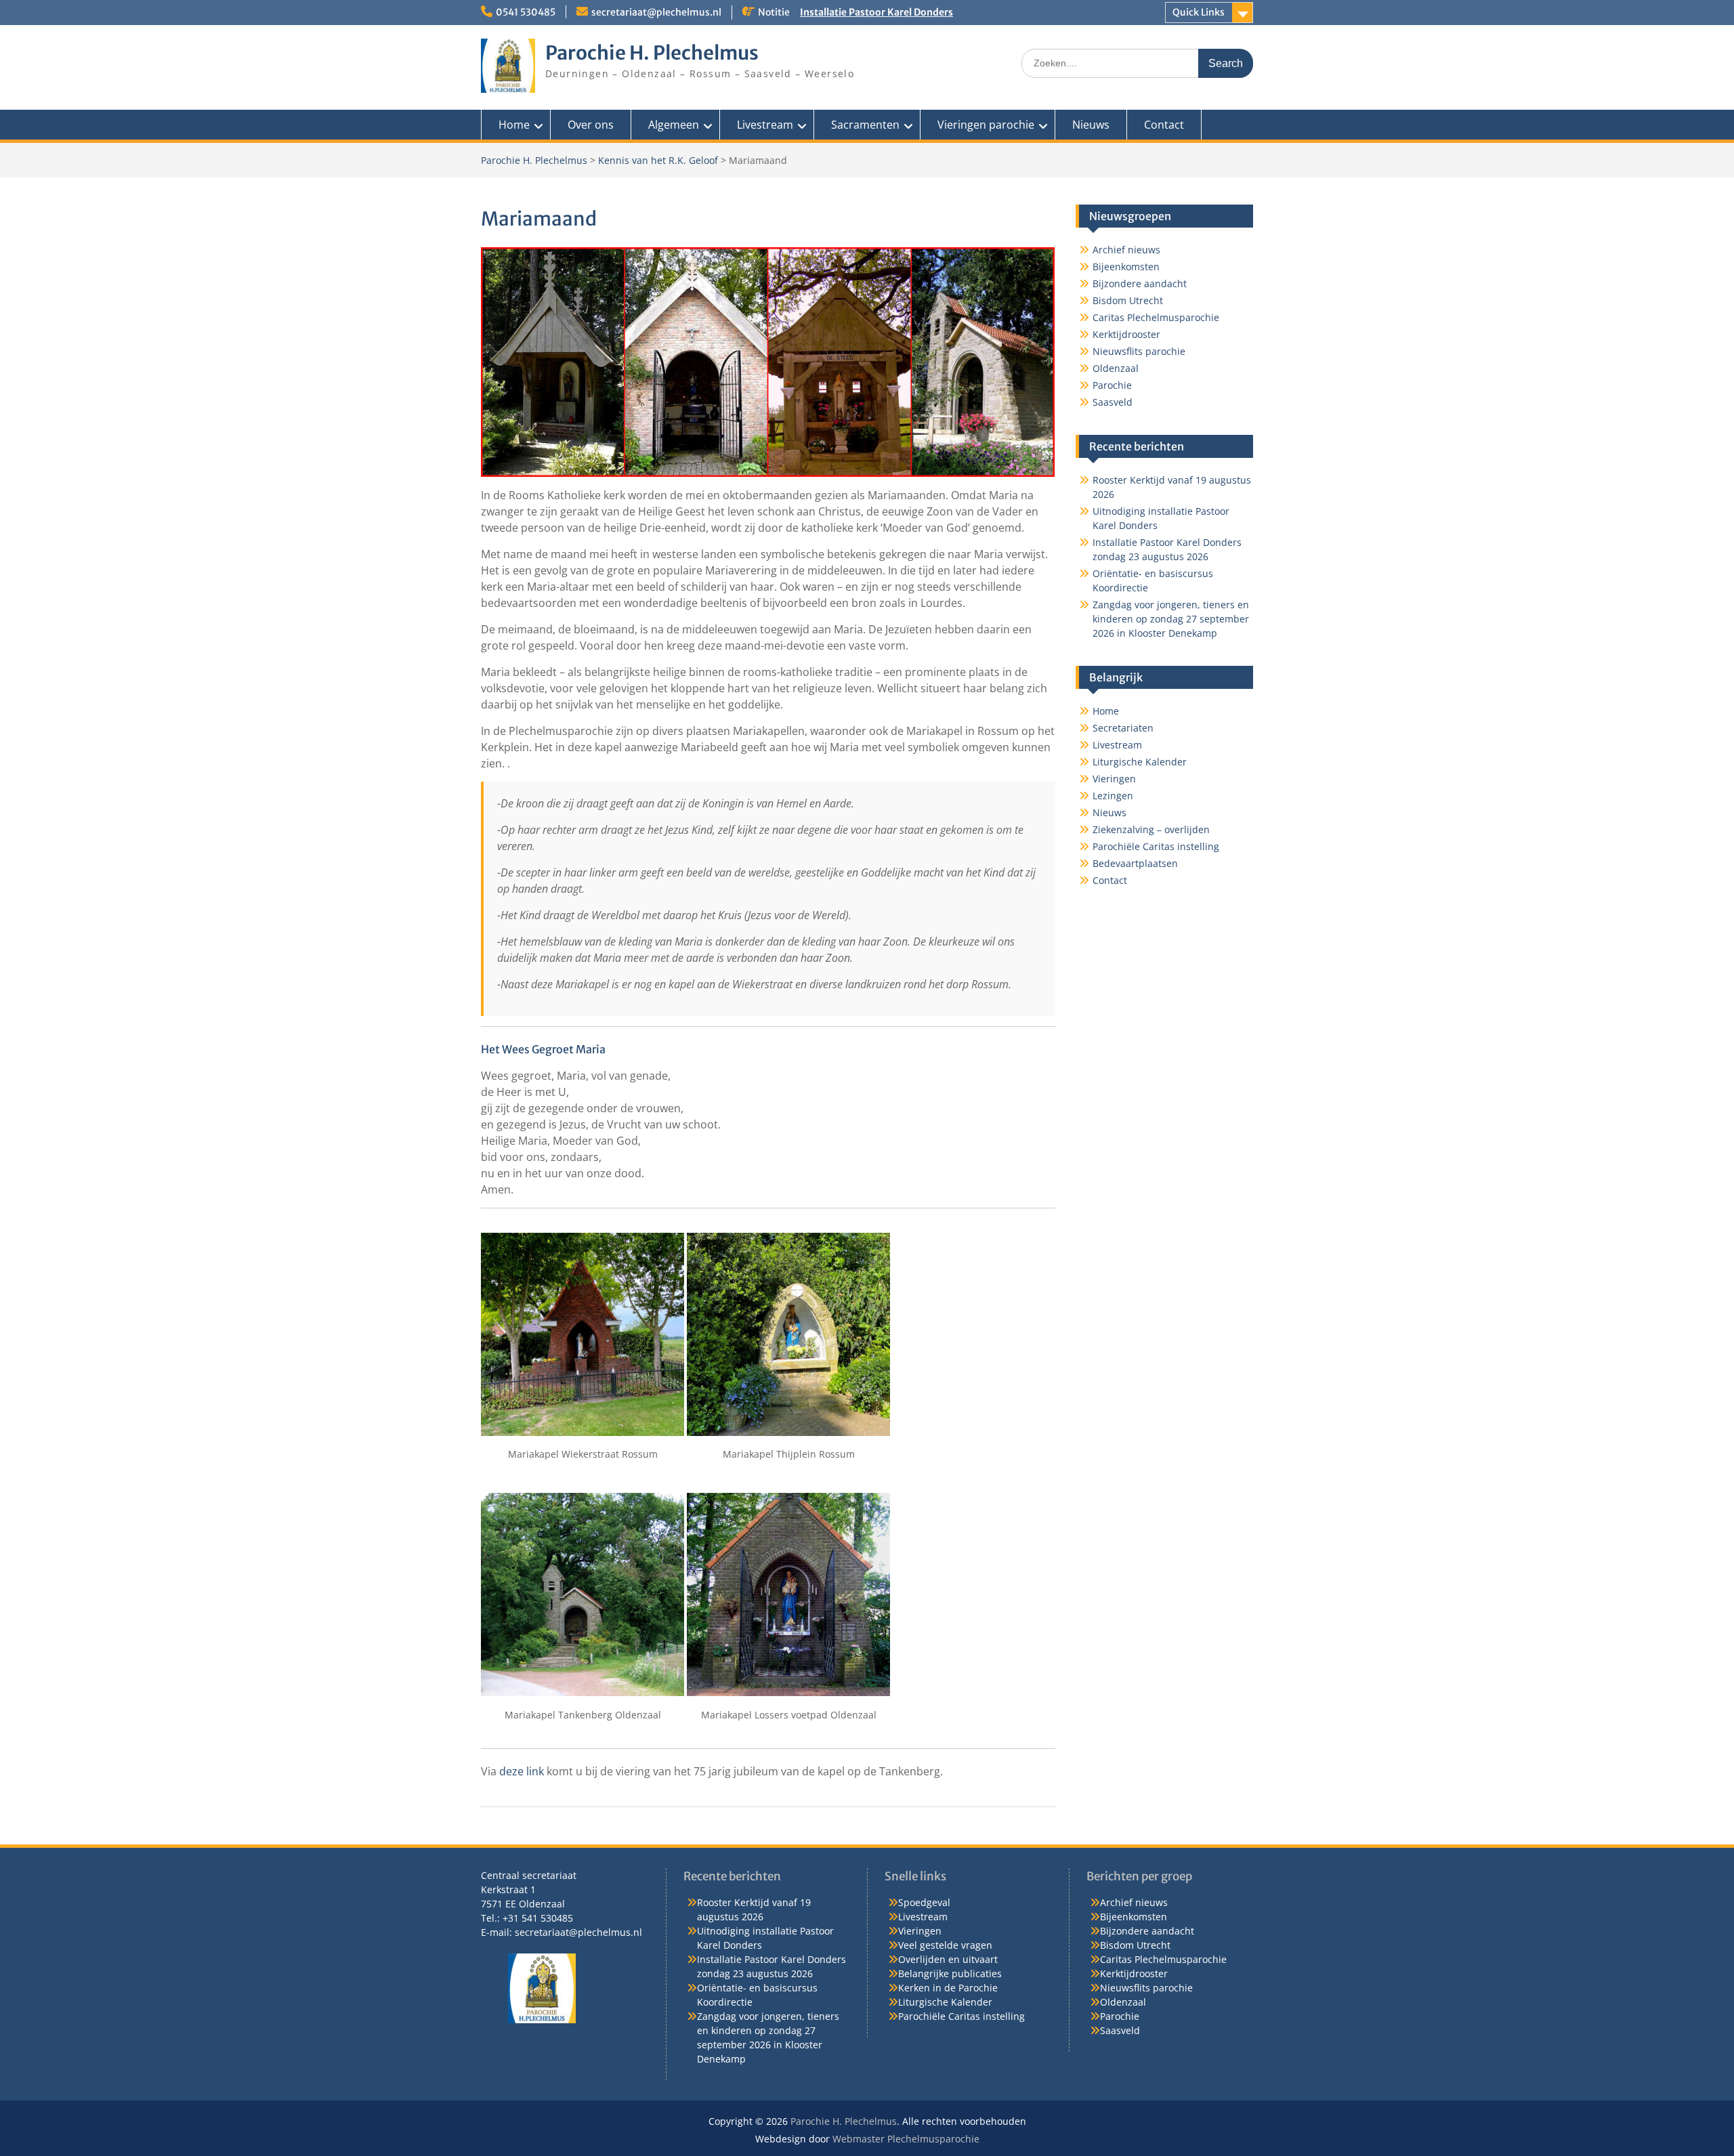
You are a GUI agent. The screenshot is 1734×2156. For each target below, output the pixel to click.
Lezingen (1113, 796)
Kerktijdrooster (1126, 334)
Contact (1164, 125)
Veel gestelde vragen (945, 1945)
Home (514, 125)
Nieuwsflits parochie (1139, 351)
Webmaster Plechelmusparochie (906, 2139)
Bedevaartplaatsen (1135, 863)
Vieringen (1114, 779)
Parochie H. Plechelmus (652, 53)
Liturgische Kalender (1140, 762)
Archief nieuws (1126, 250)
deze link (522, 1771)
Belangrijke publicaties (950, 1973)
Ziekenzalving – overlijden (1151, 829)
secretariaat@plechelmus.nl (656, 12)
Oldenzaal (1116, 368)
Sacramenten (865, 125)
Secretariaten (1123, 728)
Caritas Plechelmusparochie (1156, 317)
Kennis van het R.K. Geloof (658, 160)
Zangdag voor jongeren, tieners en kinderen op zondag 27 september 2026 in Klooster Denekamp (1171, 619)
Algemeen (674, 125)
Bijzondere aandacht (1140, 283)
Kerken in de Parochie (948, 1988)
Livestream (765, 125)
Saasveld (1113, 402)
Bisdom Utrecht (1128, 300)
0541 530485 (526, 12)
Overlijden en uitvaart (948, 1959)
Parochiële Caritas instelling (1156, 846)
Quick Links (1199, 12)
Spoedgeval (924, 1902)
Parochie (1112, 385)
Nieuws (1091, 125)
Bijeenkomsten (1126, 267)
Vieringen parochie (986, 125)
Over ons (591, 125)
